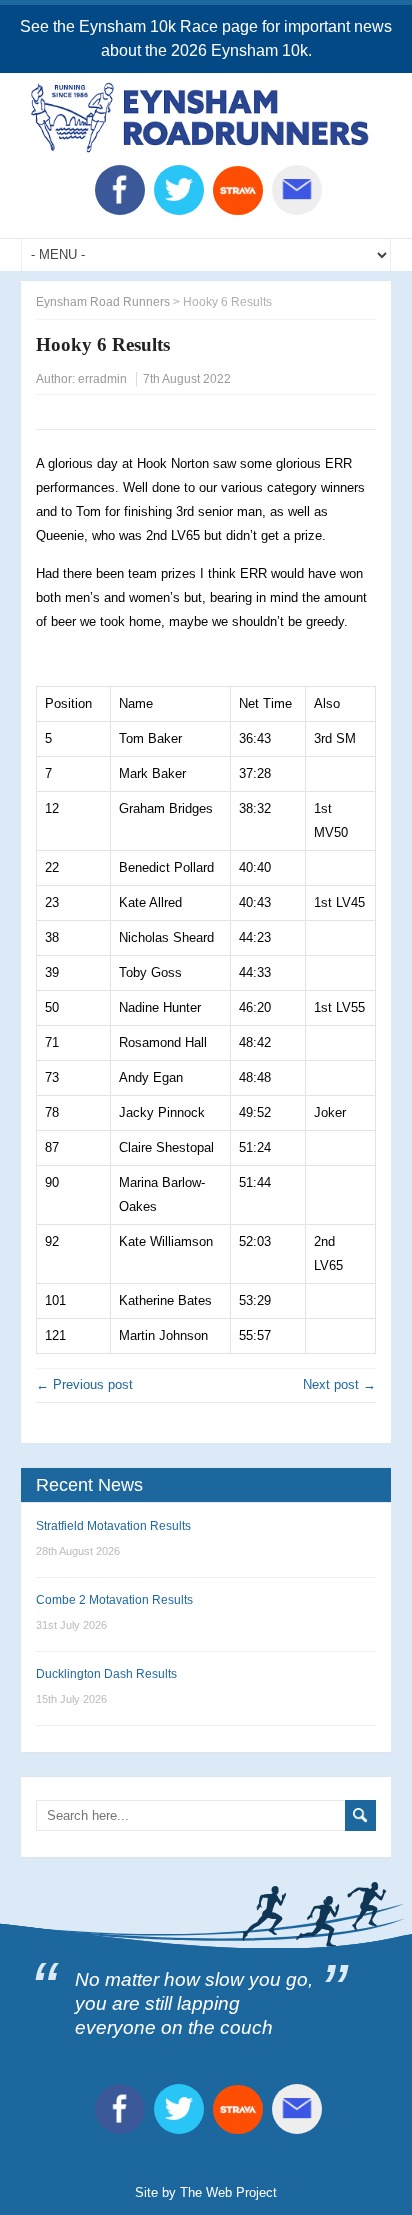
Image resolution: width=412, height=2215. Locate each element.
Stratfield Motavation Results (113, 1526)
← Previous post (84, 1384)
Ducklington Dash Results (106, 1674)
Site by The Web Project (206, 2192)
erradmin (102, 379)
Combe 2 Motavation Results (114, 1600)
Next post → (339, 1384)
